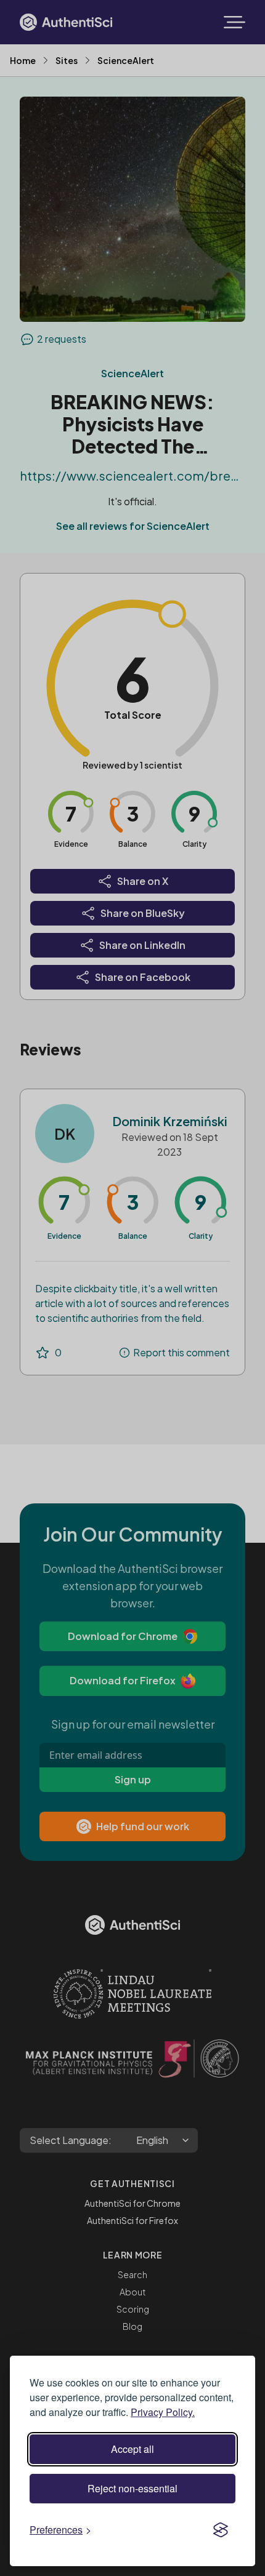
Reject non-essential (132, 2488)
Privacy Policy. (163, 2412)
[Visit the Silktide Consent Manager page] (221, 2530)
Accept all (132, 2449)
